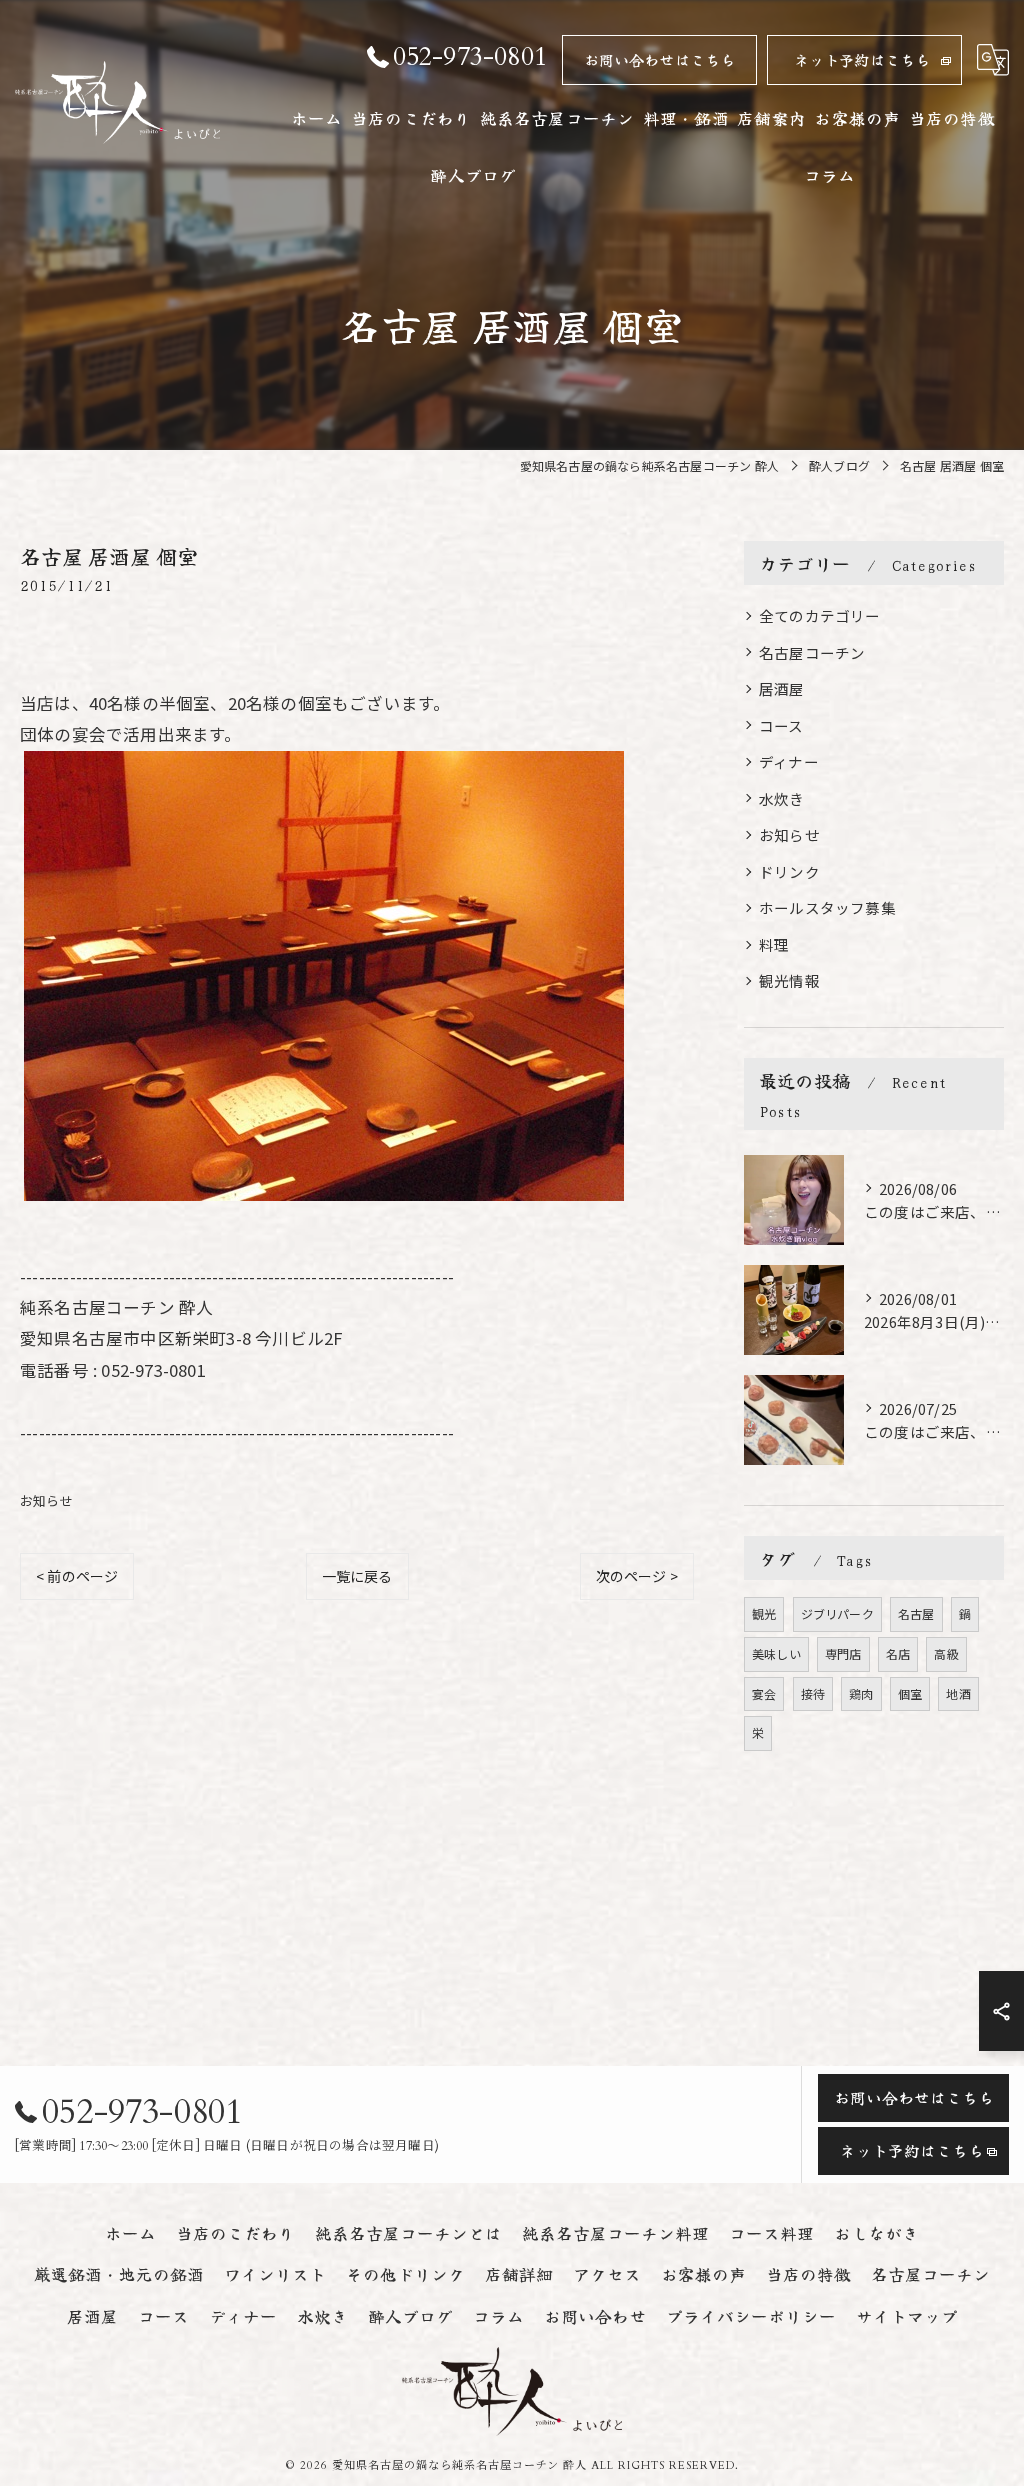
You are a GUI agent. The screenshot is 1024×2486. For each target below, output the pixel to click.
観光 (764, 1613)
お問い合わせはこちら (660, 59)
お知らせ (46, 1500)
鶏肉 (861, 1693)
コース (781, 725)
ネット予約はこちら (862, 59)
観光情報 (789, 980)
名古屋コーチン (812, 652)
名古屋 (916, 1613)
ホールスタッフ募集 (827, 907)
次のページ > (637, 1576)
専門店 (843, 1653)
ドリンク (789, 871)
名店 (898, 1653)
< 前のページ (77, 1576)
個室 (910, 1693)
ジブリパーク (837, 1613)
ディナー (789, 761)
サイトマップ (907, 2316)
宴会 (764, 1693)
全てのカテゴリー (820, 615)
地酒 (958, 1693)
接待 (813, 1693)
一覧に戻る (357, 1576)
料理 (774, 944)
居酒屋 (782, 688)
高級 (946, 1653)
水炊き (782, 798)
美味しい (776, 1653)
